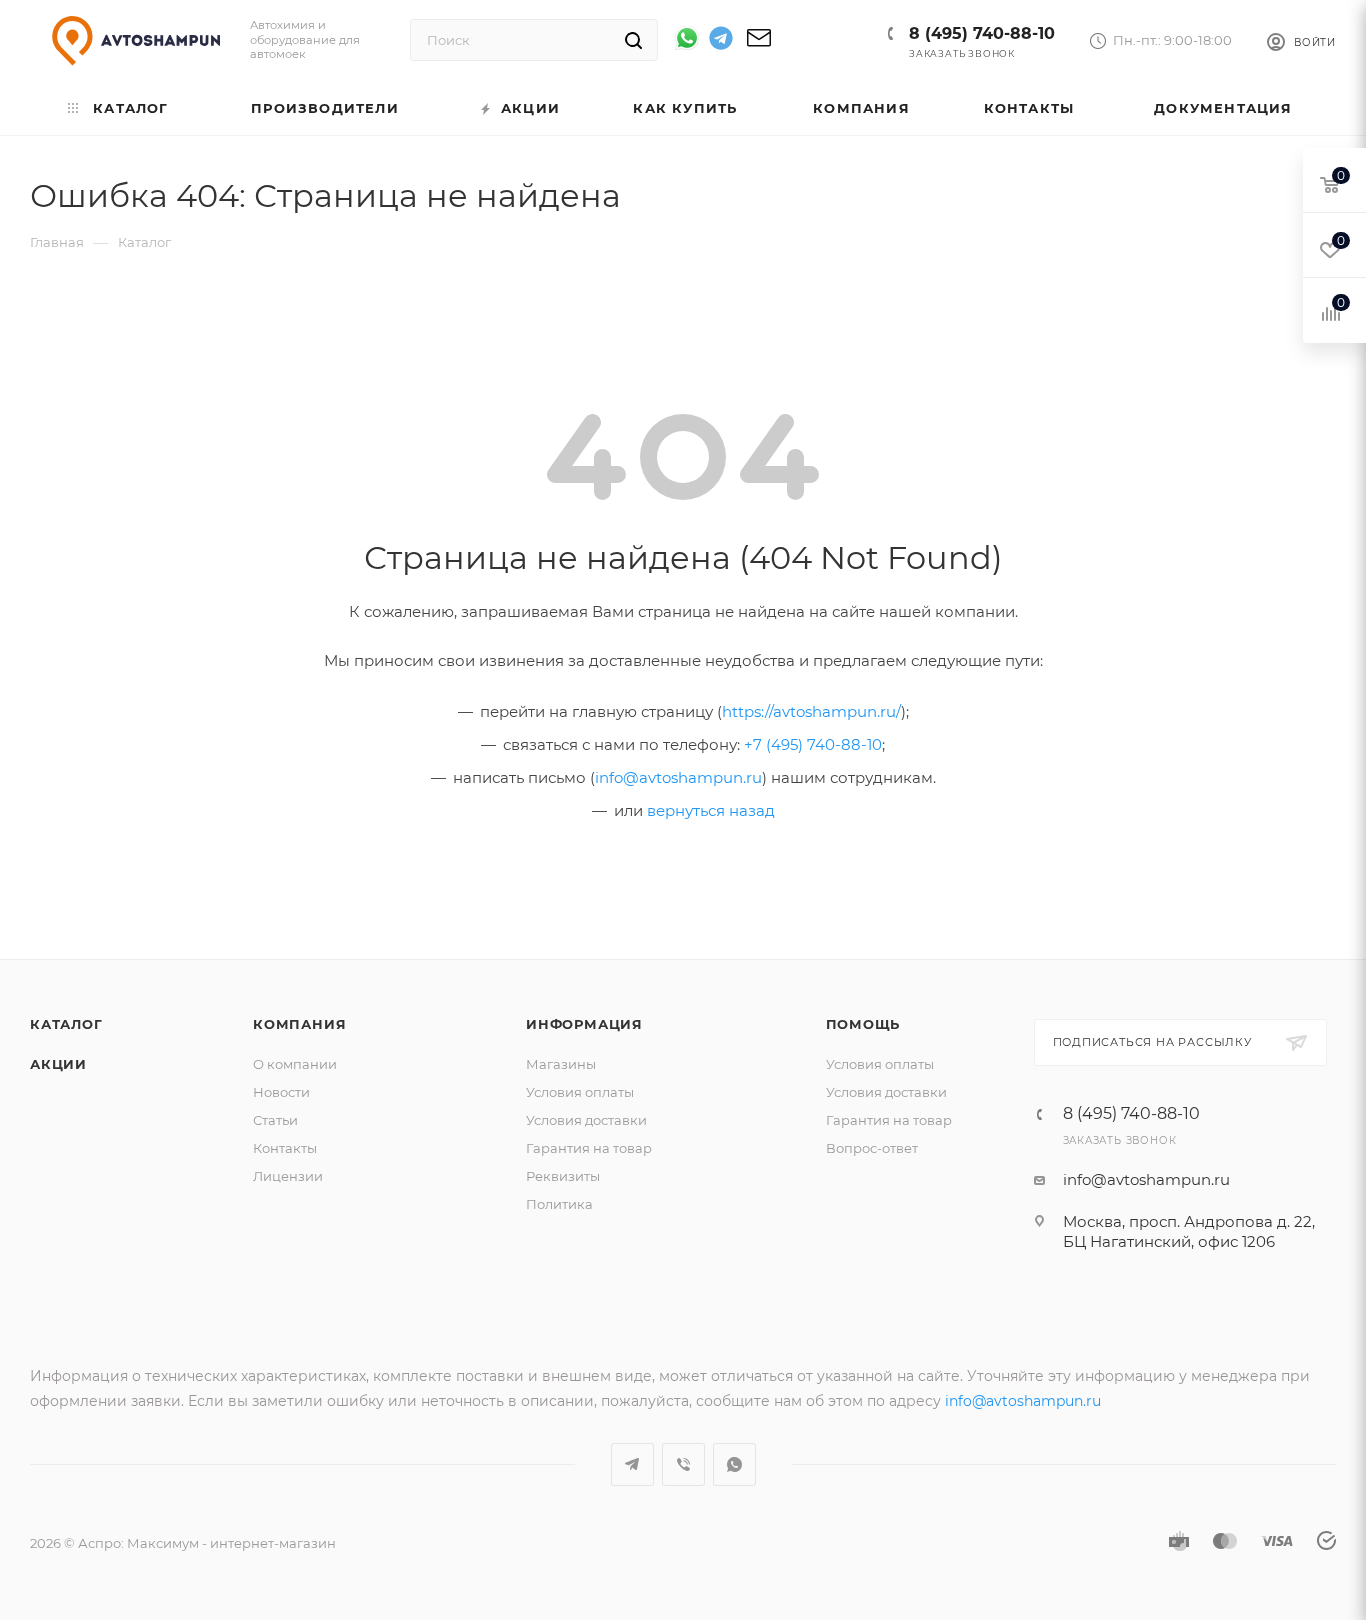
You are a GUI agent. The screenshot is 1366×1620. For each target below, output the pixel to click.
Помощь (863, 1024)
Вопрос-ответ (872, 1148)
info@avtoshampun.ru (678, 777)
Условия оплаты (580, 1092)
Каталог (66, 1024)
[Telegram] (721, 41)
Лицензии (288, 1176)
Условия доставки (586, 1120)
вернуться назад (711, 810)
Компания (299, 1024)
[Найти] (633, 40)
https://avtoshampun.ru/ (811, 711)
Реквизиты (563, 1176)
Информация (584, 1024)
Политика (559, 1204)
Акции (58, 1064)
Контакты (285, 1148)
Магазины (561, 1064)
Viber (683, 1464)
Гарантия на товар (589, 1148)
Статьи (275, 1120)
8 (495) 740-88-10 (982, 33)
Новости (281, 1092)
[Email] (759, 44)
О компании (295, 1064)
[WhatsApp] (687, 38)
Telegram (632, 1464)
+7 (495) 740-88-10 (813, 744)
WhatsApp (734, 1464)
